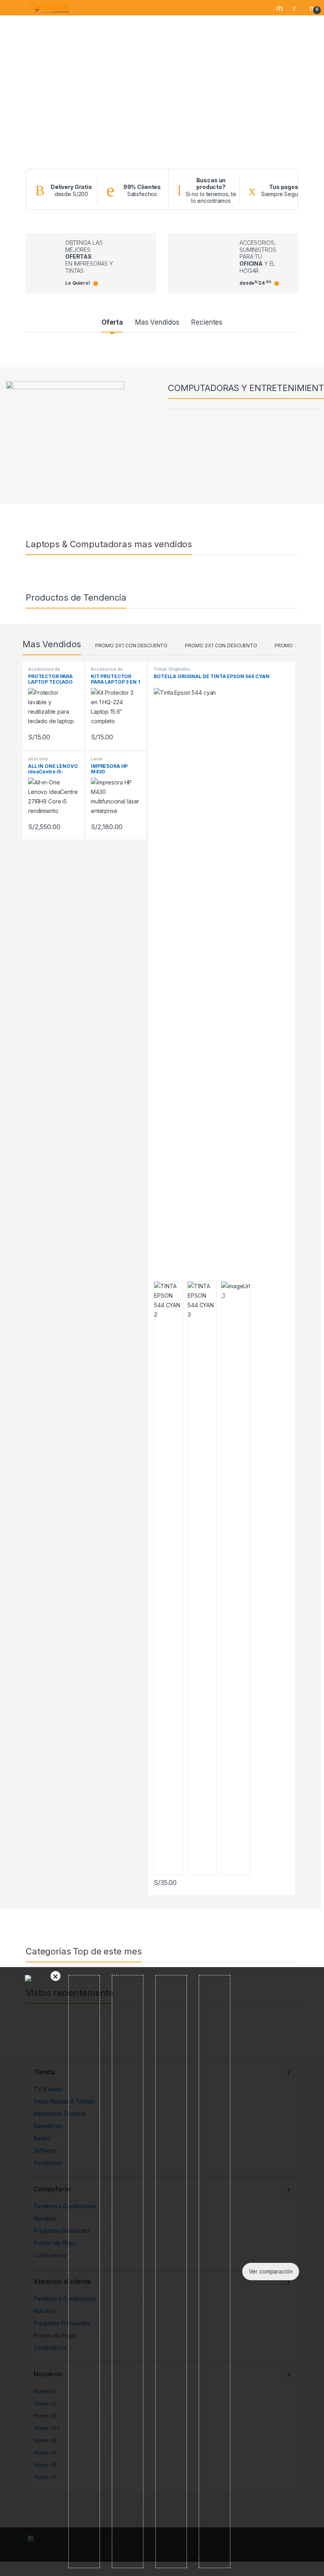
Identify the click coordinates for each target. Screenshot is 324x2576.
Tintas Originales (172, 669)
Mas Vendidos (157, 322)
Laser (97, 759)
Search (281, 8)
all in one (38, 759)
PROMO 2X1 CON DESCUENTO (131, 645)
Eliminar (56, 1976)
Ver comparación (271, 2271)
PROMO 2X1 (289, 645)
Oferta (112, 322)
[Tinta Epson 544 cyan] (202, 1578)
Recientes (207, 322)
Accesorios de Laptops (44, 671)
